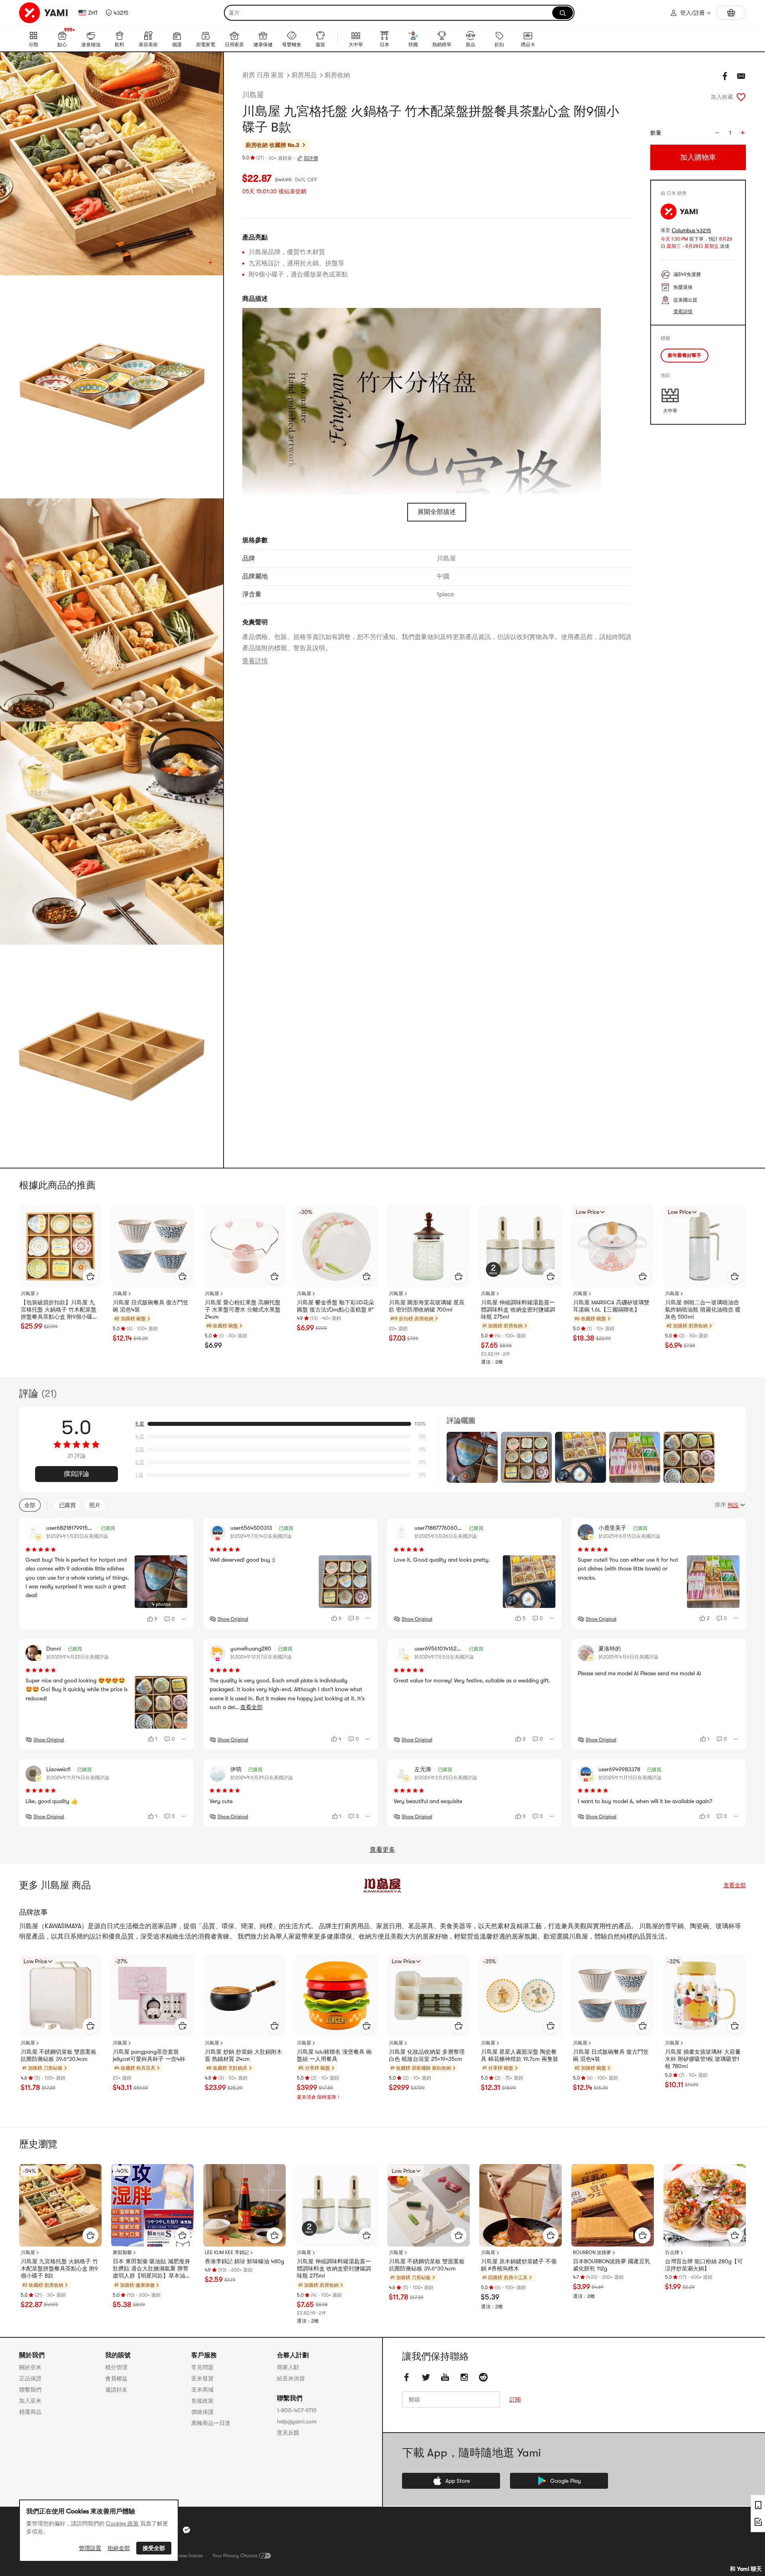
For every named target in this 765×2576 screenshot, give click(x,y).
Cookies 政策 (122, 2523)
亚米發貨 (202, 2378)
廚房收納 (337, 75)
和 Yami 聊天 (746, 2569)
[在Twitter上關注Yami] (426, 2377)
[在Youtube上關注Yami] (445, 2377)
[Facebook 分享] (725, 76)
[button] (117, 13)
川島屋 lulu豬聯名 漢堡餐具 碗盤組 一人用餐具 (334, 2055)
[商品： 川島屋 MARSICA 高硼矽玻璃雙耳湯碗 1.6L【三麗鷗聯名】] (613, 1246)
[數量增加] (743, 133)
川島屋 (253, 95)
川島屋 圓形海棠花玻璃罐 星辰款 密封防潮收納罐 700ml (427, 1306)
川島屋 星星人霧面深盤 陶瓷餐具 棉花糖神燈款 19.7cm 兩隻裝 (520, 2055)
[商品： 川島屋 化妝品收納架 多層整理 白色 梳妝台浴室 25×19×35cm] (429, 1996)
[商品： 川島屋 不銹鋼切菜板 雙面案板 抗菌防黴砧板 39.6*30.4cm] (60, 1996)
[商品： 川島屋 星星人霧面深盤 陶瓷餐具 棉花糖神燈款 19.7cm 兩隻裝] (521, 1996)
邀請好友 (116, 2390)
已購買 (67, 1505)
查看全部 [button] (251, 1707)
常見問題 (202, 2367)
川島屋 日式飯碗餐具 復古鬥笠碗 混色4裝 (151, 1306)
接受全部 (154, 2548)
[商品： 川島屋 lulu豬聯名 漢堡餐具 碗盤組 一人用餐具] (336, 1996)
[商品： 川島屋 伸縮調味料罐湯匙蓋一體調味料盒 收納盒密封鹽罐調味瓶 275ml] (521, 1246)
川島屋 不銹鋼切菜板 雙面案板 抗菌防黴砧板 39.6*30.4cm (59, 2055)
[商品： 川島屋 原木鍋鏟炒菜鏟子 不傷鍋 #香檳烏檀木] (521, 2205)
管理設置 (90, 2548)
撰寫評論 (76, 1474)
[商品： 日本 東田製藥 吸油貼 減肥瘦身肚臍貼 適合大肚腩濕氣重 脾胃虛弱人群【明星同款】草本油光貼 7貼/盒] (152, 2205)
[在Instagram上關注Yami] (464, 2377)
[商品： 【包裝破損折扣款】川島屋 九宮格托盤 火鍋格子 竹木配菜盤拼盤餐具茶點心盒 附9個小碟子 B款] (60, 1246)
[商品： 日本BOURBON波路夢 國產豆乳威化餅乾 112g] (613, 2205)
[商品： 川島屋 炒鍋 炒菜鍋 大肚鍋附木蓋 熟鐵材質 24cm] (244, 1996)
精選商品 (30, 2412)
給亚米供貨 (291, 2378)
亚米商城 (202, 2390)
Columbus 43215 (691, 230)
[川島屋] (382, 1885)
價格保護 (202, 2412)
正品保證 (30, 2378)
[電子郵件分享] (741, 76)
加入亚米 (30, 2401)
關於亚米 (30, 2367)
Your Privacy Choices (235, 2556)
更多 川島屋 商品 (55, 1885)
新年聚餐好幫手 (685, 355)
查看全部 (735, 1885)
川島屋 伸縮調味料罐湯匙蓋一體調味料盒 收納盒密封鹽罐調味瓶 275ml (518, 1310)
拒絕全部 (119, 2548)
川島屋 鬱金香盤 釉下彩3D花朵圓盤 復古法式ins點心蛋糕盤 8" (335, 1306)
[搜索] (563, 13)
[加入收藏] (741, 97)
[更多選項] (184, 1619)
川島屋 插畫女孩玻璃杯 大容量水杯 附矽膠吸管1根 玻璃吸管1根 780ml (703, 2059)
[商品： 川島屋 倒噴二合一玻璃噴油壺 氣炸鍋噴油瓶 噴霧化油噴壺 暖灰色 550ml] (705, 1246)
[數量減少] (717, 133)
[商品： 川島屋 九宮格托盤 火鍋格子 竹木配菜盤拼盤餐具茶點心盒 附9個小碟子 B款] (60, 2205)
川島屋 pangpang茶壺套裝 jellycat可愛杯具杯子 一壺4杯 (149, 2055)
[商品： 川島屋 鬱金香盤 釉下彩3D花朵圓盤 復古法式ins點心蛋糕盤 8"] (336, 1246)
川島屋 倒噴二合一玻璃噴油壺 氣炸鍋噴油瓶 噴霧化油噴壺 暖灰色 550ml (703, 1310)
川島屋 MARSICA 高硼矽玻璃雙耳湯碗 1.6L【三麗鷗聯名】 (611, 1306)
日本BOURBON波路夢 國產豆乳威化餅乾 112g (612, 2265)
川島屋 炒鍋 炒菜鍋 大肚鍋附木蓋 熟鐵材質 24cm (243, 2055)
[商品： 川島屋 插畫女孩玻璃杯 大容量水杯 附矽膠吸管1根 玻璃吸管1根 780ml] (705, 1996)
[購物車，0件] (731, 13)
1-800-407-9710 (297, 2410)
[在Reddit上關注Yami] (483, 2377)
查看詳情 (255, 661)
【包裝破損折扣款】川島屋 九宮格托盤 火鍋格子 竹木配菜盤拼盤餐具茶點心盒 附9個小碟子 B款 (59, 1310)
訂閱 (515, 2400)
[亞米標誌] (44, 13)
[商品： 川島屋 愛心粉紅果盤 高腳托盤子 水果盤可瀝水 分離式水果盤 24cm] (244, 1246)
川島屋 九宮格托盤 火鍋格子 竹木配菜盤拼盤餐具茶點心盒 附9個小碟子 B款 (59, 2268)
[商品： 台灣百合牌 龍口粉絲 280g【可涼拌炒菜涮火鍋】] (705, 2205)
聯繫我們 (30, 2390)
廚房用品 (304, 75)
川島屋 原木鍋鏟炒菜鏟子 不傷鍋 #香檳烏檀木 (519, 2265)
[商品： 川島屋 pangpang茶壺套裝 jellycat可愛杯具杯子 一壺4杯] (152, 1996)
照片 (95, 1505)
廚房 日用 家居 (263, 75)
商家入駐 (288, 2367)
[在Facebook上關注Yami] (407, 2377)
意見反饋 (288, 2433)
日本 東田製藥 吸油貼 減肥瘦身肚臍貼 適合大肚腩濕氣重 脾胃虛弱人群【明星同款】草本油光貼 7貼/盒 (152, 2269)
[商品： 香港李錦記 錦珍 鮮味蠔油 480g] (244, 2205)
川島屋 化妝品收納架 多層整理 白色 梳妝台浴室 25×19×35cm (427, 2055)
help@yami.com (297, 2421)
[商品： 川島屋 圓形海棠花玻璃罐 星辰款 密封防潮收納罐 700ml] (429, 1246)
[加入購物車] (90, 1276)
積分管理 (116, 2367)
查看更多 (382, 1850)
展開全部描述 (437, 512)
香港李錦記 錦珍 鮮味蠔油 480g (244, 2261)
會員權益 (116, 2378)
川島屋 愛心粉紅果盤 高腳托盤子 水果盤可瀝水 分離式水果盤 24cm (243, 1310)
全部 (30, 1505)
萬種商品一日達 (211, 2423)
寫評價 (311, 158)
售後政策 (202, 2401)
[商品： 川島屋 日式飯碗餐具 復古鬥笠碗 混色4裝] (152, 1246)
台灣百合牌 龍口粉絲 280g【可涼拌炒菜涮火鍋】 (704, 2265)
